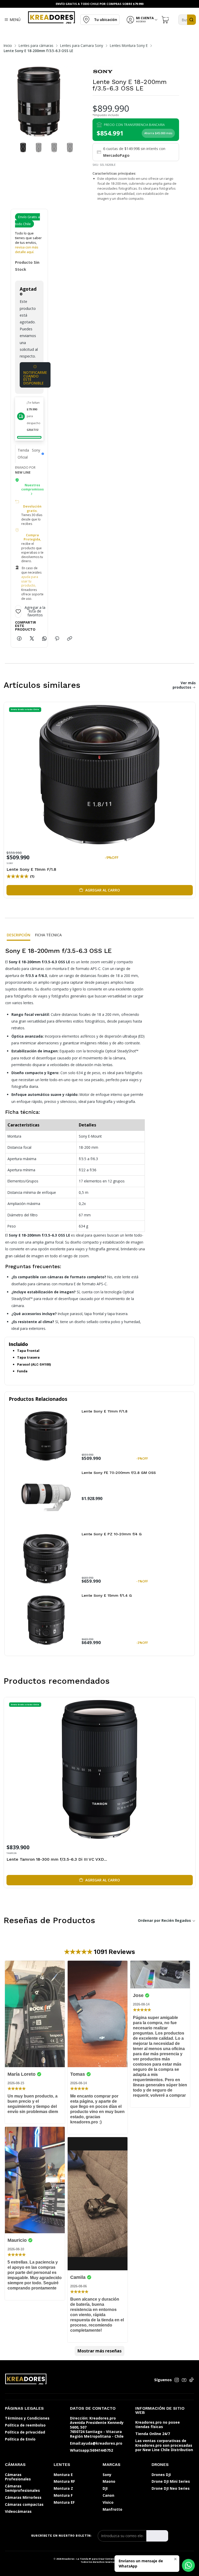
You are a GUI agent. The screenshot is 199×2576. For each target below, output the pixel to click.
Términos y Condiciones (27, 2418)
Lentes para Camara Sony (82, 46)
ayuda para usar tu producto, (30, 581)
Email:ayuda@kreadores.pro (96, 2443)
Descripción (19, 935)
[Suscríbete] (157, 2536)
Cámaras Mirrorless (23, 2497)
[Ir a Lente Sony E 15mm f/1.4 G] (46, 1620)
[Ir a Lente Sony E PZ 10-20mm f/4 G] (46, 1559)
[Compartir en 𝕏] (32, 639)
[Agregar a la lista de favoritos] (188, 773)
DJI (105, 2488)
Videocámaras (18, 2511)
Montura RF (64, 2481)
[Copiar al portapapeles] (70, 639)
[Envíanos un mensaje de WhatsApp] (188, 2565)
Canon (108, 2495)
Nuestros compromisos (33, 487)
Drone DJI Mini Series (171, 2481)
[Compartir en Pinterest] (57, 639)
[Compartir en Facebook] (19, 639)
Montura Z (63, 2488)
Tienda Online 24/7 (153, 2434)
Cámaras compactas (24, 2504)
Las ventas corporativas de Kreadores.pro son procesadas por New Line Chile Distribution (164, 2445)
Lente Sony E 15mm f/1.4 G (107, 1595)
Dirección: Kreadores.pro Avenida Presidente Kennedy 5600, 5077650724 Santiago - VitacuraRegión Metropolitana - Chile (97, 2427)
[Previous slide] (9, 102)
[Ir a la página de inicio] (51, 17)
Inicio (8, 46)
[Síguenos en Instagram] (177, 2380)
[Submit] (191, 20)
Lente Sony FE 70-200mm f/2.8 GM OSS (119, 1473)
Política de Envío (20, 2439)
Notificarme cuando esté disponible (35, 378)
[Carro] (166, 20)
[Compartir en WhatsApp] (44, 639)
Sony (107, 2475)
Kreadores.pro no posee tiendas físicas (158, 2425)
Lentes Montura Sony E (129, 46)
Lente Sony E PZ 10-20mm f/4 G (112, 1534)
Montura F (63, 2495)
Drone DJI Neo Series (171, 2488)
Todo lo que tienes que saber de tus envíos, (28, 243)
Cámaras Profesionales (18, 2477)
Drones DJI (161, 2475)
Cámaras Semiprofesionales (22, 2488)
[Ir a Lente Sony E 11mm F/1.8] (46, 1436)
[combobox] (187, 20)
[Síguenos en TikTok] (191, 2380)
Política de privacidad (25, 2432)
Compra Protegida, (32, 537)
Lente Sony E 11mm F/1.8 (31, 869)
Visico (108, 2502)
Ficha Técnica (48, 935)
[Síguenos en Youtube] (184, 2380)
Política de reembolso (25, 2425)
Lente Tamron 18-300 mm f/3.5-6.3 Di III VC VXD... (57, 1859)
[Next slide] (69, 102)
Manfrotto (112, 2509)
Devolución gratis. (32, 509)
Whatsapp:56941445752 (91, 2450)
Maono (109, 2481)
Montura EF (64, 2502)
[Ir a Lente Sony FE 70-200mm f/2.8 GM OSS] (46, 1497)
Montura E (63, 2475)
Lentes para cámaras (36, 46)
